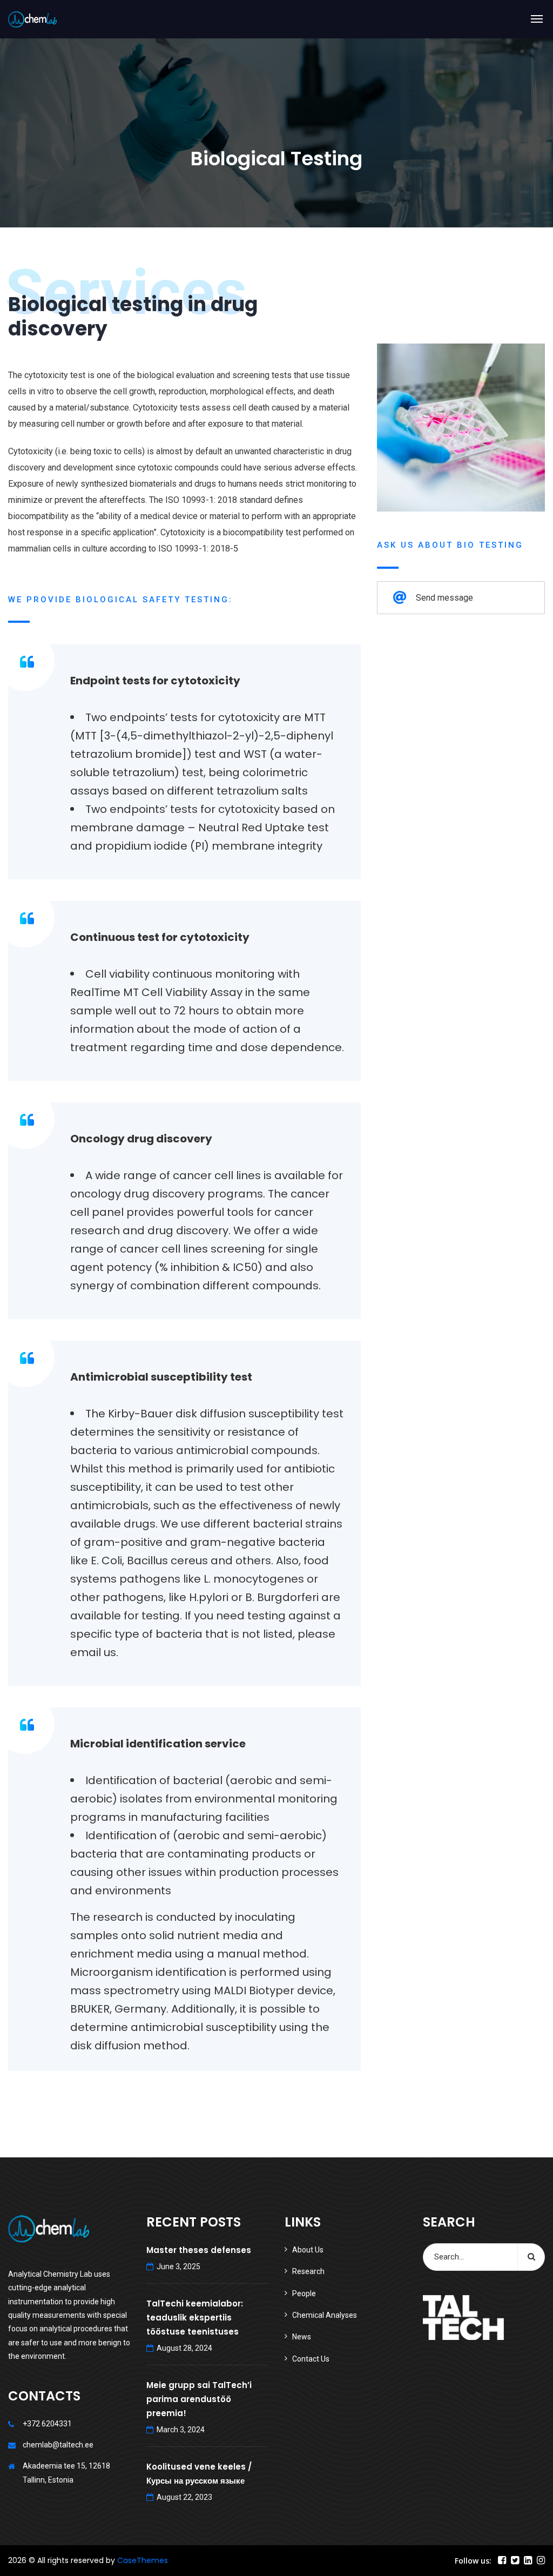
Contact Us (311, 2359)
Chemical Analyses (325, 2315)
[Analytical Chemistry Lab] (32, 19)
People (304, 2293)
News (302, 2337)
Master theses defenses (199, 2250)
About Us (308, 2250)
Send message (444, 598)
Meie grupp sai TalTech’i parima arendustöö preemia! (199, 2399)
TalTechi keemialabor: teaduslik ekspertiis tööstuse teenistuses (195, 2318)
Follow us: (473, 2561)
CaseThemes (143, 2560)
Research (308, 2271)
